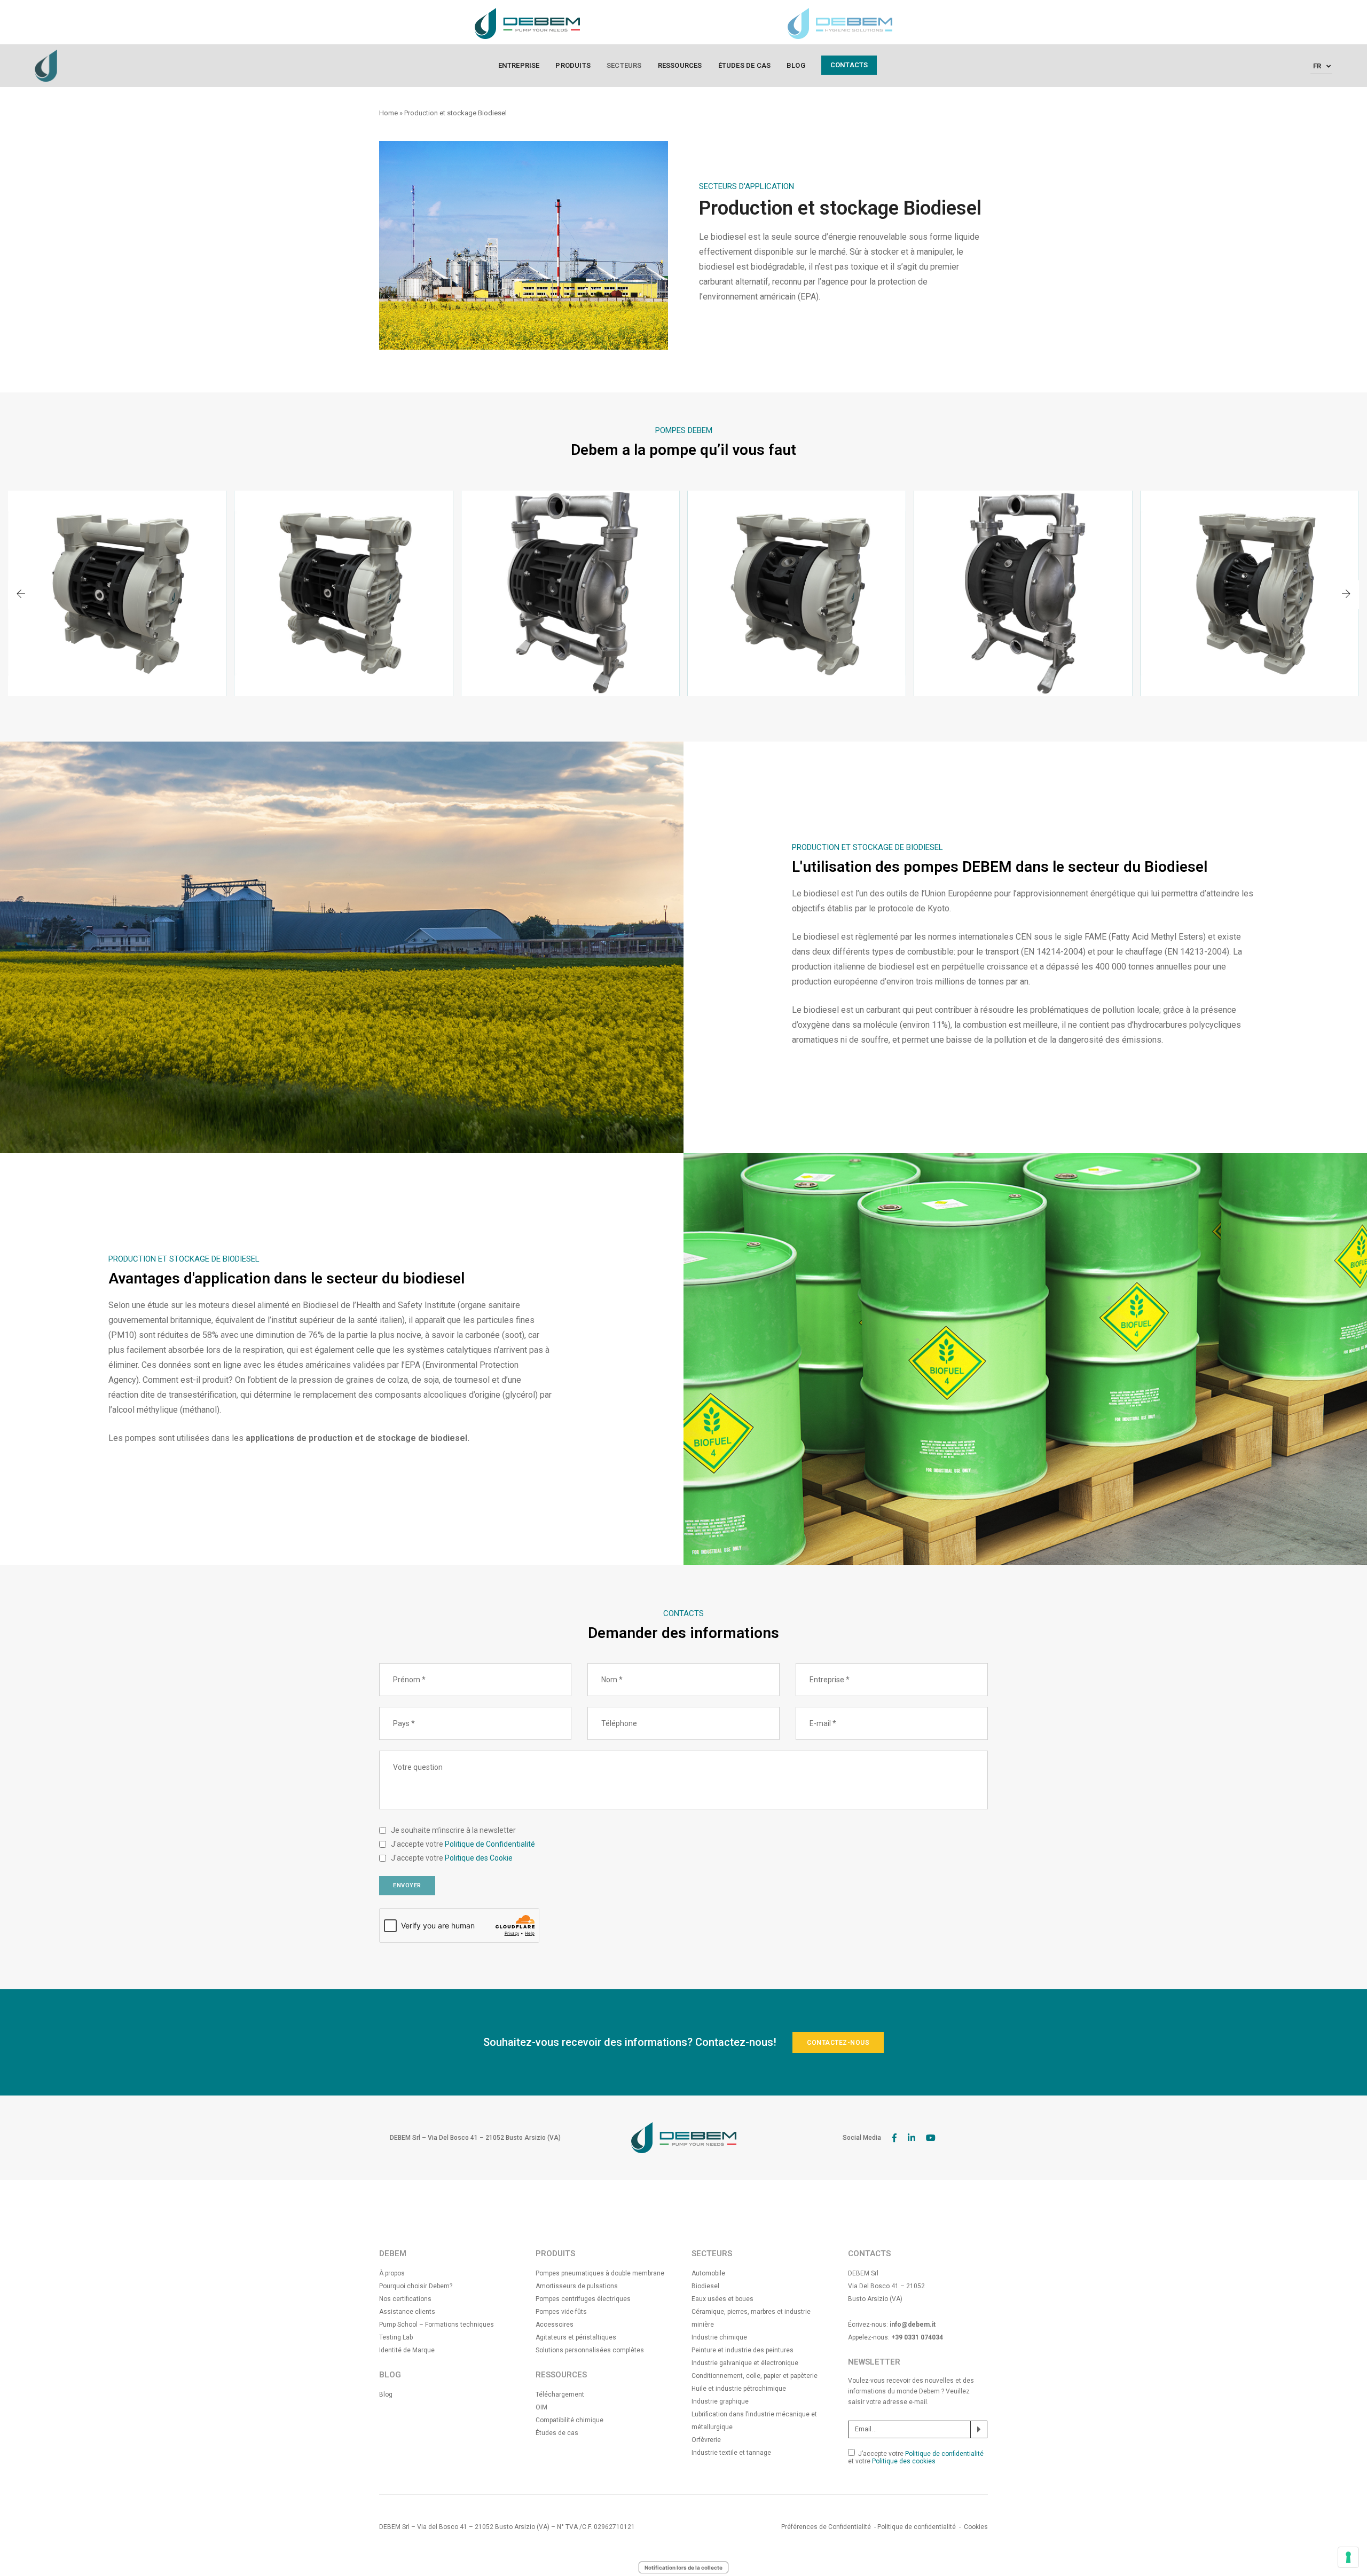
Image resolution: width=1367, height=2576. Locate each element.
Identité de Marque (407, 2350)
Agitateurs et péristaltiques (576, 2337)
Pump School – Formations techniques (437, 2325)
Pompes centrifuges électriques (583, 2299)
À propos (392, 2273)
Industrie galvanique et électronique (745, 2363)
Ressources (680, 65)
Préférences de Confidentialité (826, 2527)
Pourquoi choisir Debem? (416, 2286)
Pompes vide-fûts (561, 2312)
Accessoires (555, 2325)
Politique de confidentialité (944, 2454)
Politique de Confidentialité (490, 1844)
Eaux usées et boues (722, 2299)
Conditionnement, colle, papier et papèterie (755, 2376)
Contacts (849, 65)
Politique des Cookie (479, 1858)
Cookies (976, 2527)
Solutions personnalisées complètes (590, 2350)
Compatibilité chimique (569, 2420)
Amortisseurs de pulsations (577, 2286)
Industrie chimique (719, 2337)
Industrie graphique (720, 2401)
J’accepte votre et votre (916, 2457)
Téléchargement (560, 2394)
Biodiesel (705, 2286)
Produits (573, 65)
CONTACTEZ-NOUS (838, 2043)
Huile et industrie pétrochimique (739, 2389)
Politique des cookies (904, 2461)
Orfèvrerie (706, 2440)
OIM (541, 2407)
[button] (1346, 595)
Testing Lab (396, 2337)
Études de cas (745, 65)
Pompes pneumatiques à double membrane (600, 2273)
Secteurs (624, 65)
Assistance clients (407, 2312)
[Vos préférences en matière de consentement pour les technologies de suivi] (1348, 2557)
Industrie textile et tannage (731, 2453)
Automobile (708, 2273)
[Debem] (46, 65)
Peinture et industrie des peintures (743, 2350)
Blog (796, 65)
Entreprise (519, 65)
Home (388, 113)
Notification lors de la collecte (683, 2567)
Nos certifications (405, 2299)
